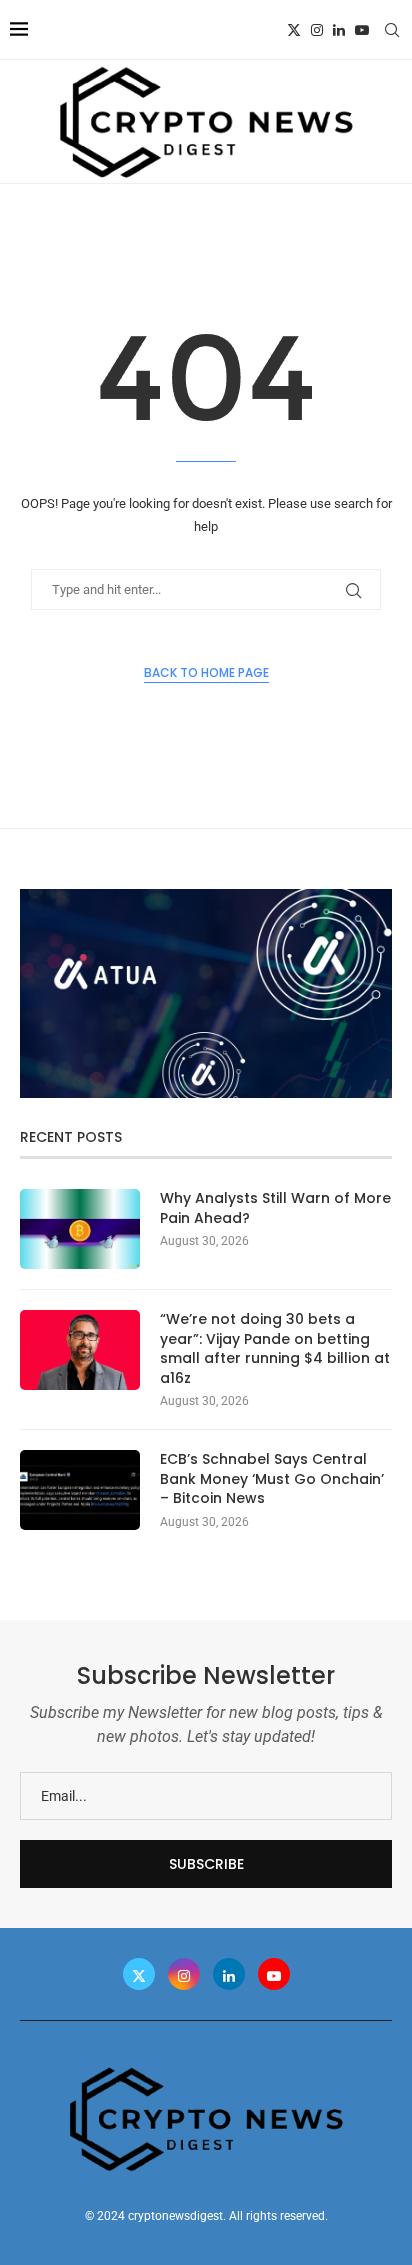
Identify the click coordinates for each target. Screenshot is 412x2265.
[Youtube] (362, 30)
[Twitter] (294, 30)
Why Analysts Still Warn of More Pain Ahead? (275, 1208)
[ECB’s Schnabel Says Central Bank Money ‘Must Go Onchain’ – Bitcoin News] (80, 1490)
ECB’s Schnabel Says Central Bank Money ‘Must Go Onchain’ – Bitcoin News (272, 1479)
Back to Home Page (206, 672)
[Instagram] (317, 30)
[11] (206, 897)
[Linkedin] (339, 30)
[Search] (392, 30)
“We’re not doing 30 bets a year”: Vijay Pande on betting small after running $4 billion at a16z (275, 1349)
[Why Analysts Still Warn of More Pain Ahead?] (80, 1229)
